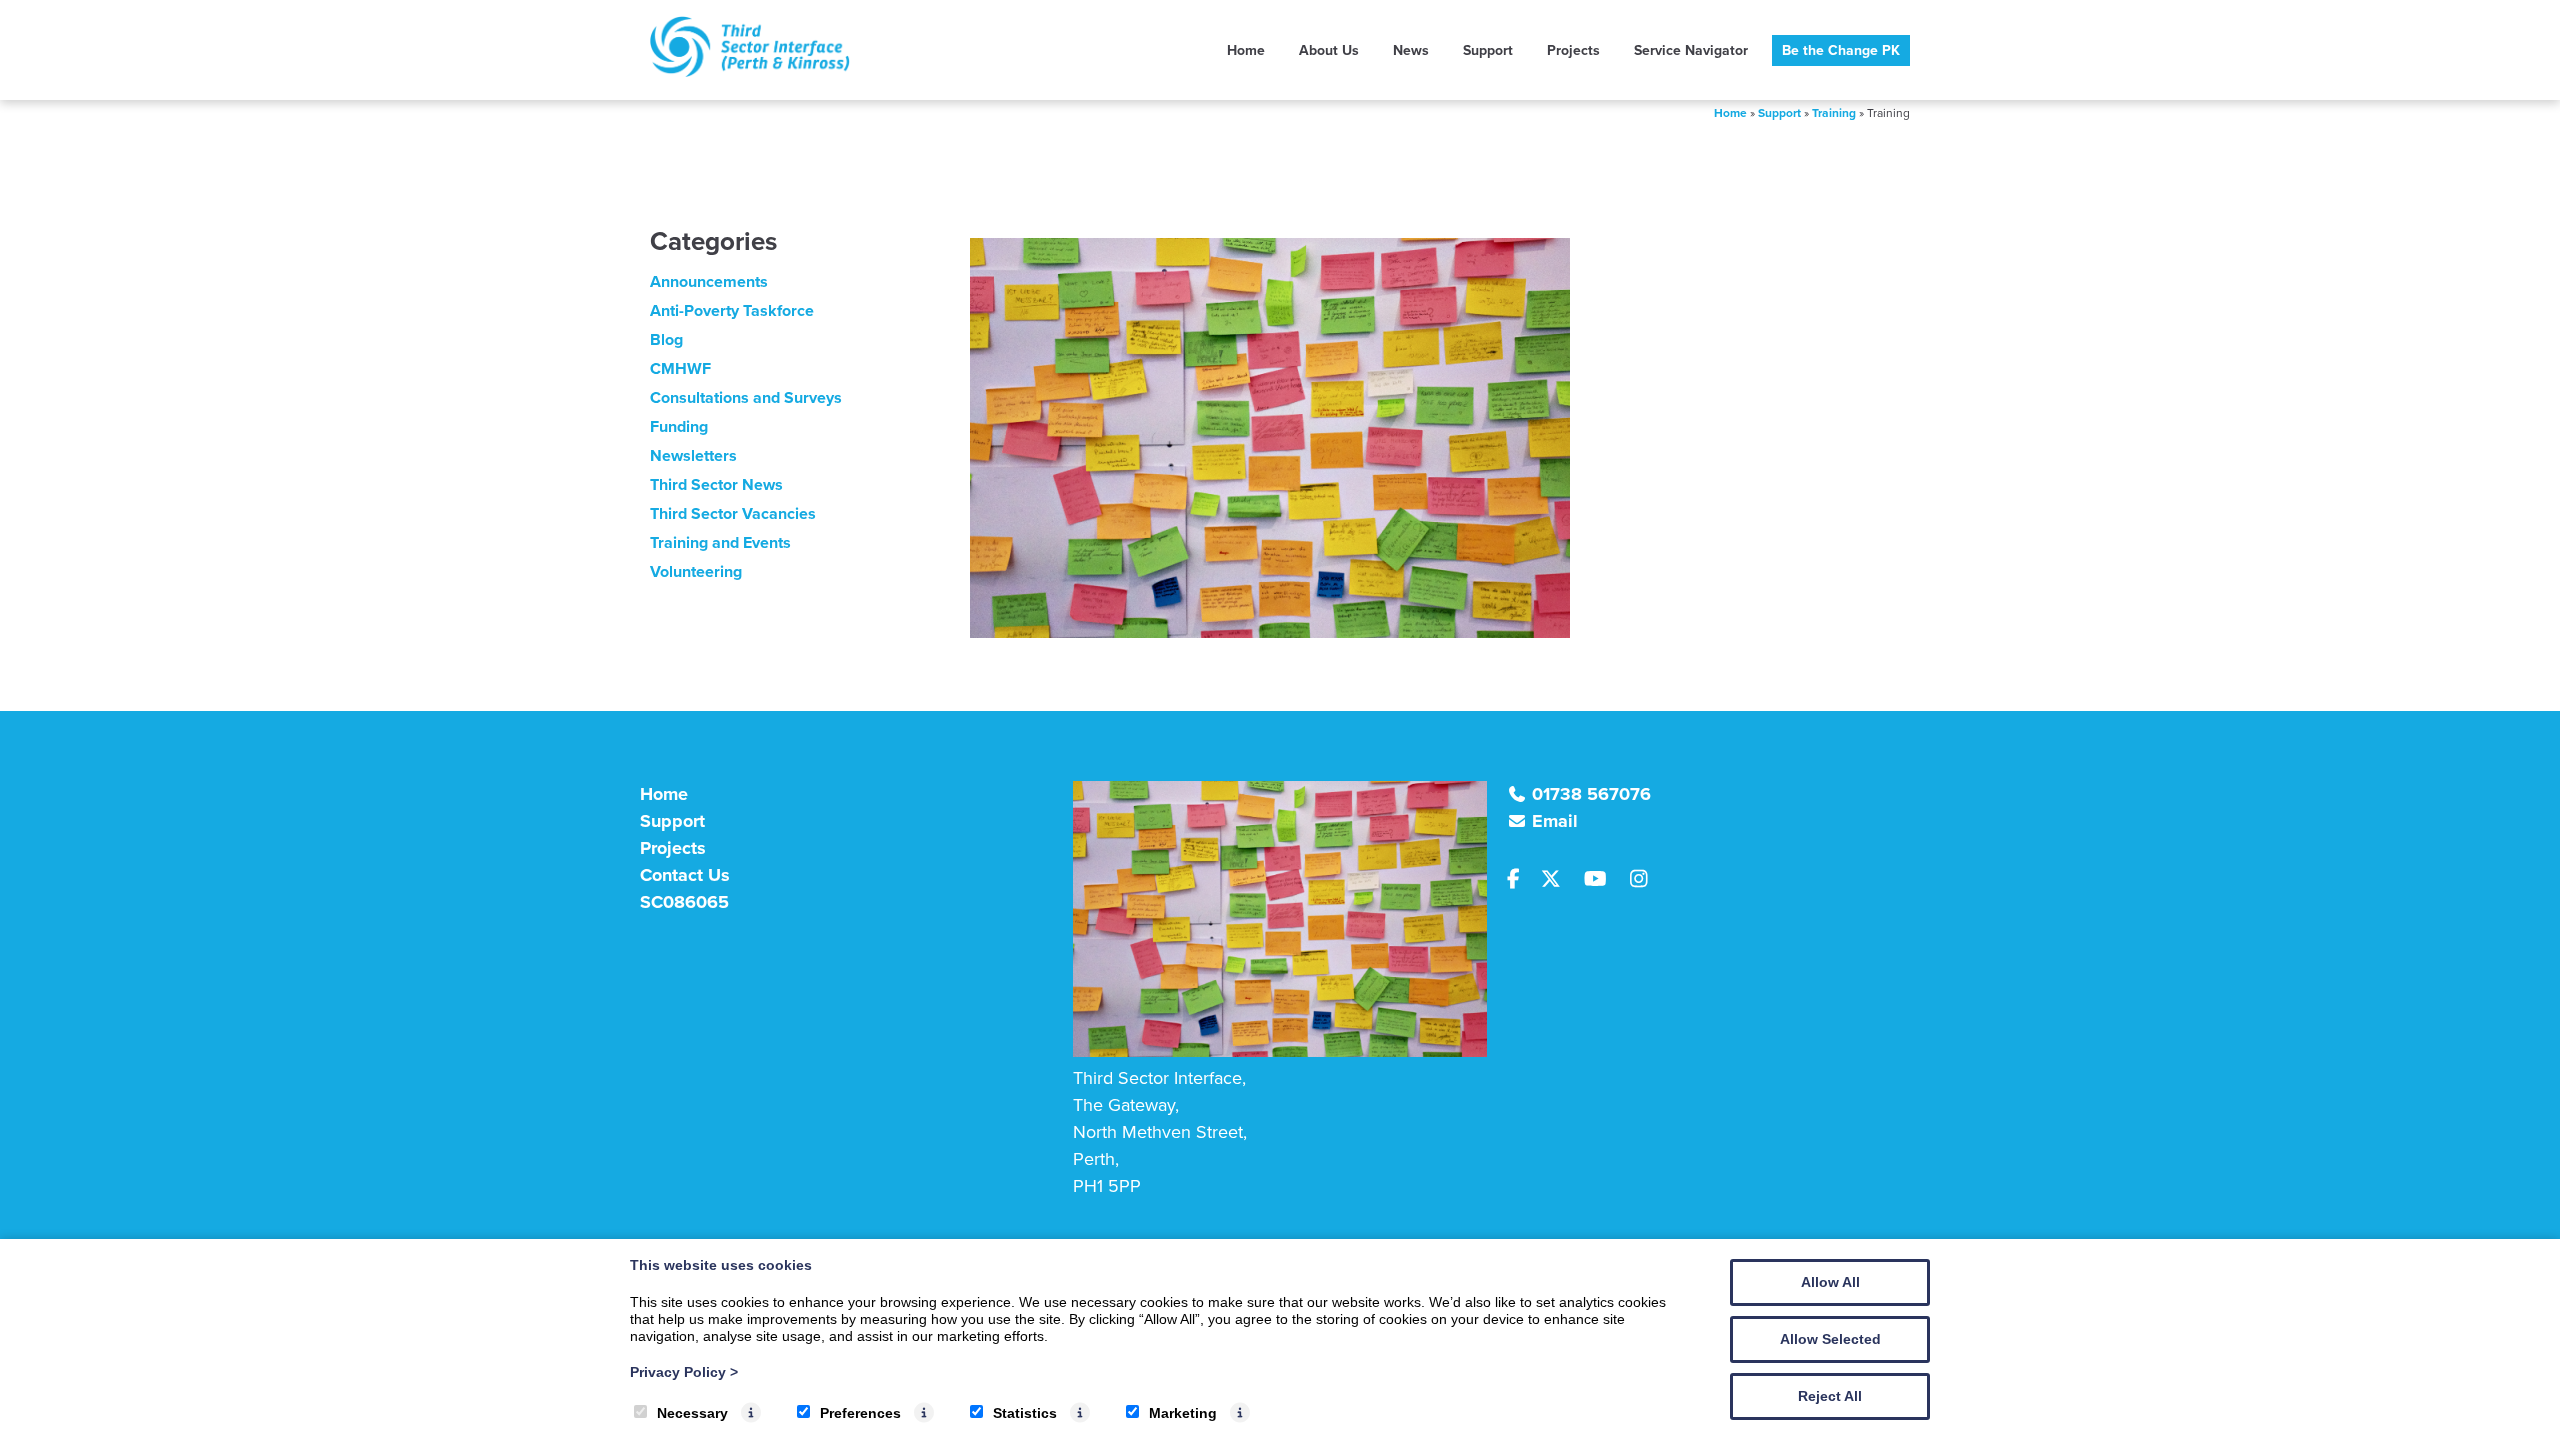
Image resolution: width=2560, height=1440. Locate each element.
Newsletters (693, 455)
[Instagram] (1644, 880)
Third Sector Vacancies (733, 513)
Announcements (709, 281)
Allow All (1830, 1282)
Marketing (1183, 1413)
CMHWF (680, 368)
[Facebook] (1522, 880)
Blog (666, 339)
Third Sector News (716, 484)
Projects (1573, 50)
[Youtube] (1603, 880)
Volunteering (696, 571)
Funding (679, 426)
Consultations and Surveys (746, 397)
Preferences (860, 1413)
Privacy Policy (684, 1372)
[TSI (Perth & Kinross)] (750, 71)
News (1411, 50)
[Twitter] (1559, 880)
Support (1488, 50)
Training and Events (720, 542)
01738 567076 (1591, 794)
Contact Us (685, 875)
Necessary (692, 1413)
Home (1246, 50)
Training (1834, 113)
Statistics (1025, 1413)
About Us (1329, 50)
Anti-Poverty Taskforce (732, 310)
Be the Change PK (1841, 50)
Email (1555, 821)
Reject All (1830, 1396)
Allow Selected (1830, 1339)
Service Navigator (1691, 50)
